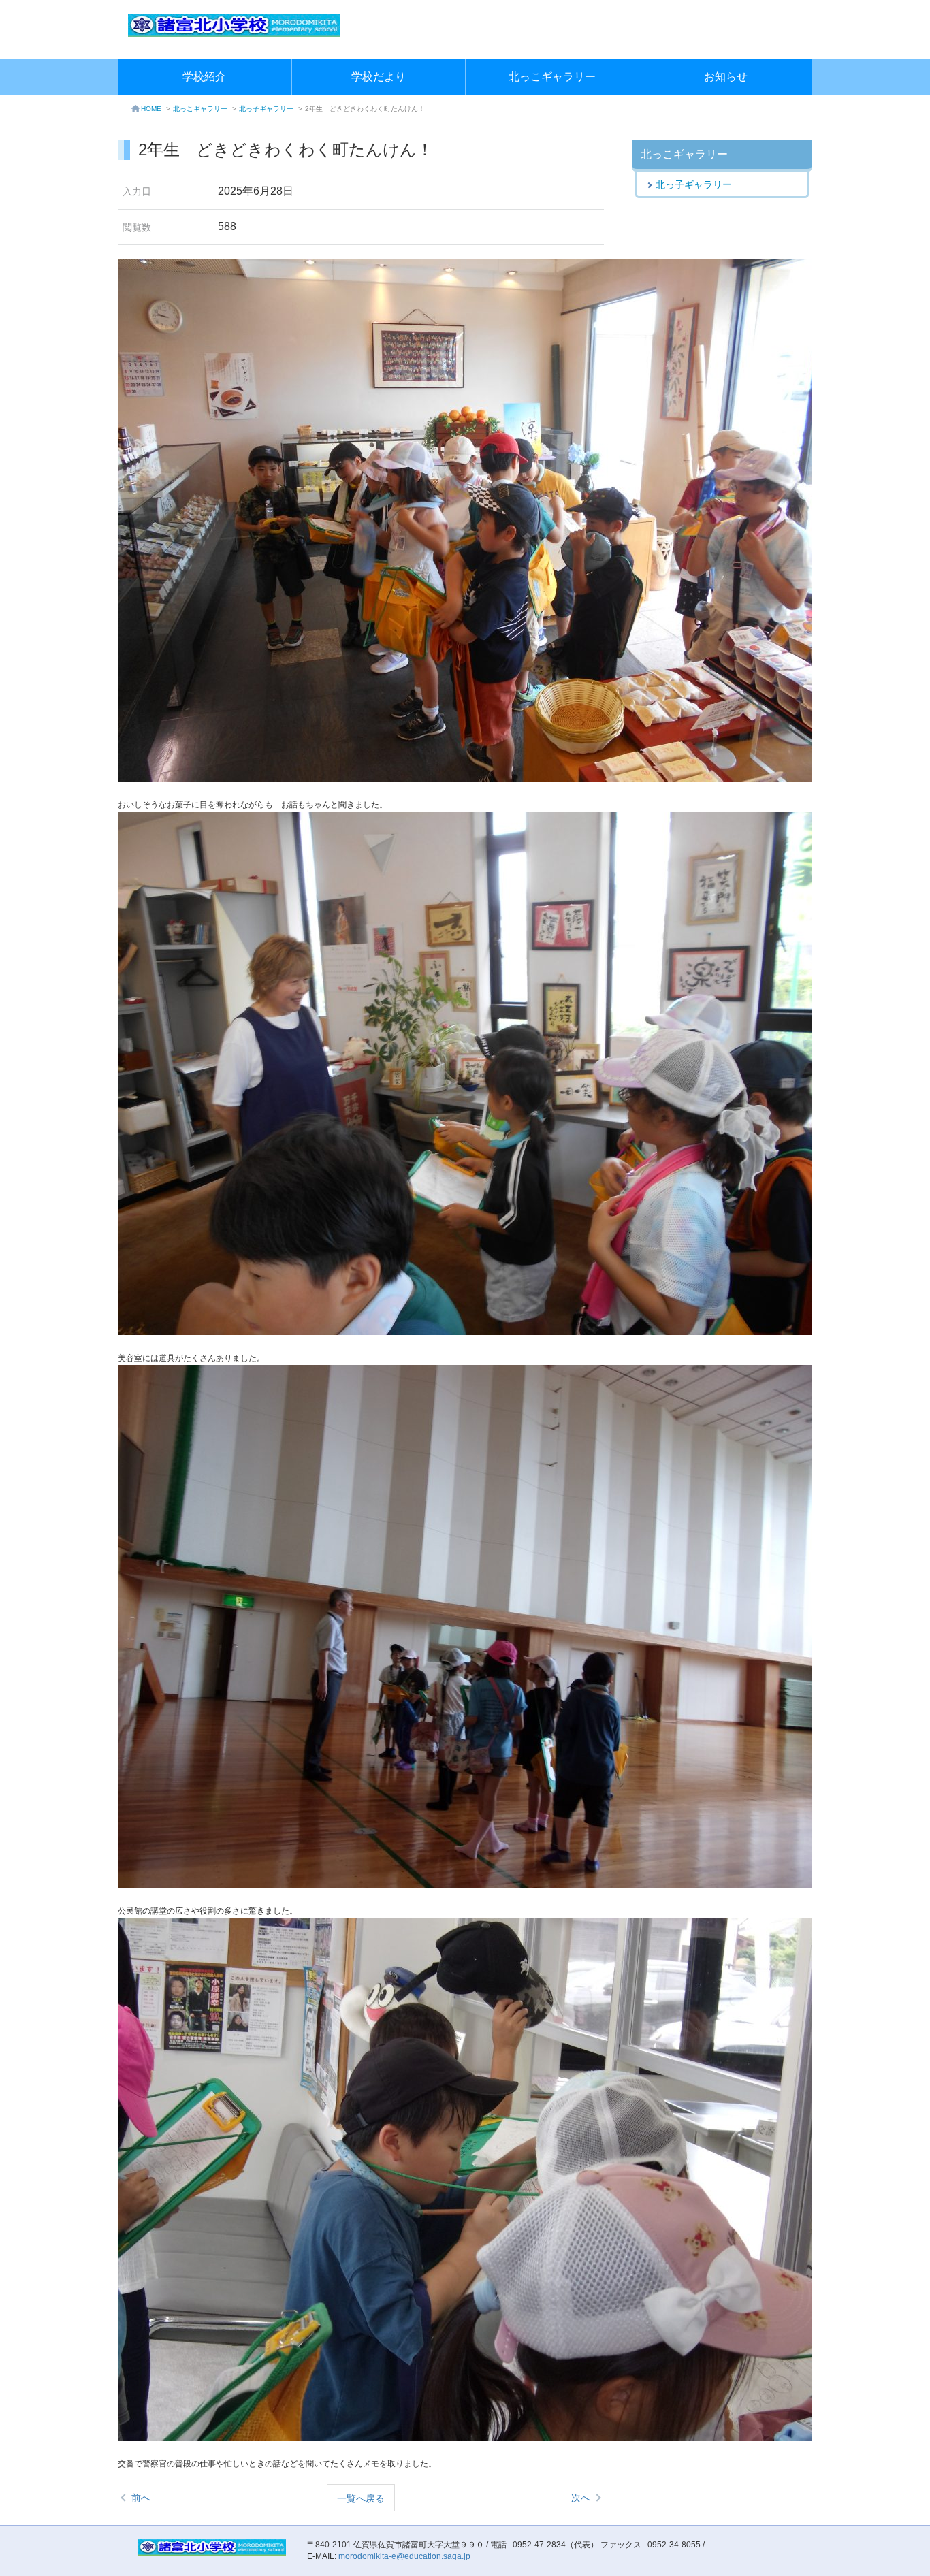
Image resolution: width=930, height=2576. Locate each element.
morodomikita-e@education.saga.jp (404, 2556)
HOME (151, 109)
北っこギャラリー (552, 77)
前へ (141, 2498)
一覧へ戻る (361, 2498)
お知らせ (726, 77)
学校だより (379, 77)
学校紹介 (204, 77)
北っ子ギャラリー (266, 109)
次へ (581, 2498)
